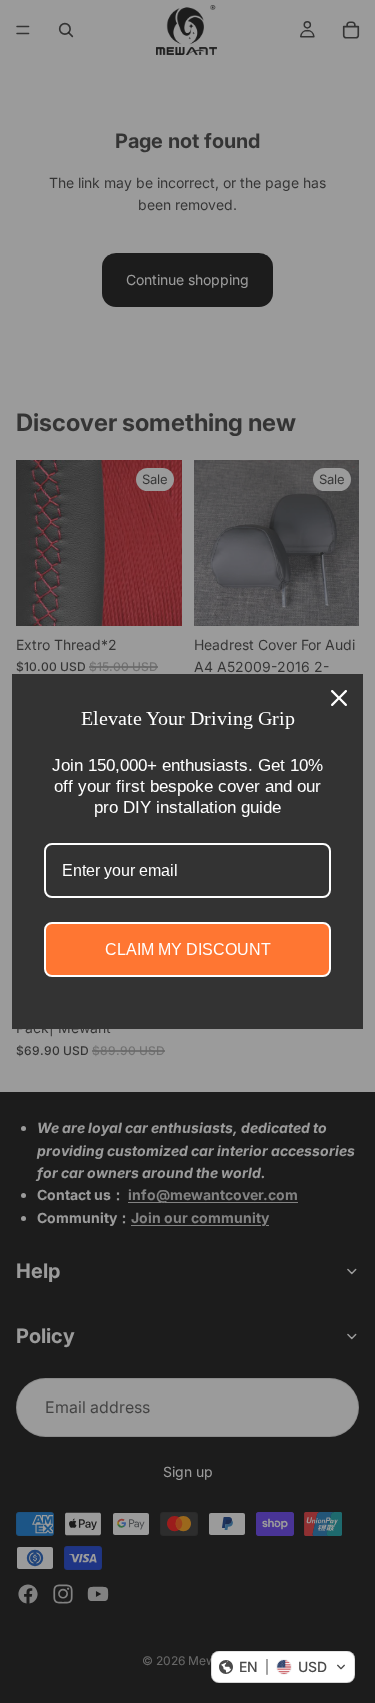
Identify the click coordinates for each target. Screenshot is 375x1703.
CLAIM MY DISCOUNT (188, 949)
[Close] (339, 698)
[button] (283, 1667)
